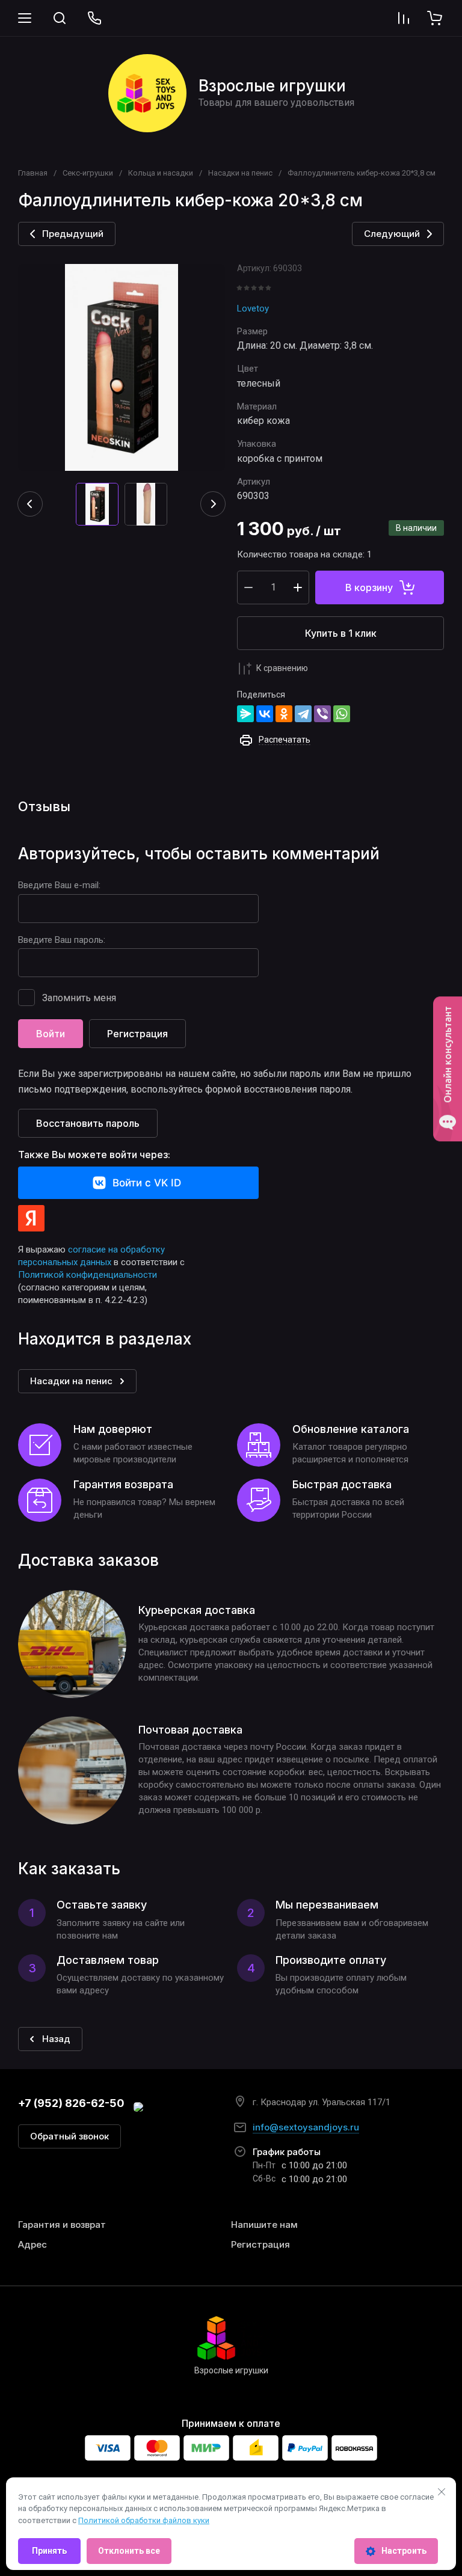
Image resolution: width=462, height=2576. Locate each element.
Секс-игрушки (88, 173)
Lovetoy (253, 308)
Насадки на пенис (240, 173)
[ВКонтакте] (265, 714)
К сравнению (282, 668)
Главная (33, 173)
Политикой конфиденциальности (88, 1275)
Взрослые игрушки (272, 86)
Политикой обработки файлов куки (144, 2520)
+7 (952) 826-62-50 (71, 2103)
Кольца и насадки (161, 173)
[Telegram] (303, 714)
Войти (51, 1034)
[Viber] (322, 714)
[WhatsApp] (342, 714)
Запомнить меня (79, 998)
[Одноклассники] (284, 714)
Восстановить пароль (88, 1123)
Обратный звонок (69, 2136)
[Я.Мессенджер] (245, 714)
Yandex (31, 1218)
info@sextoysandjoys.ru (306, 2127)
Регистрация (137, 1034)
